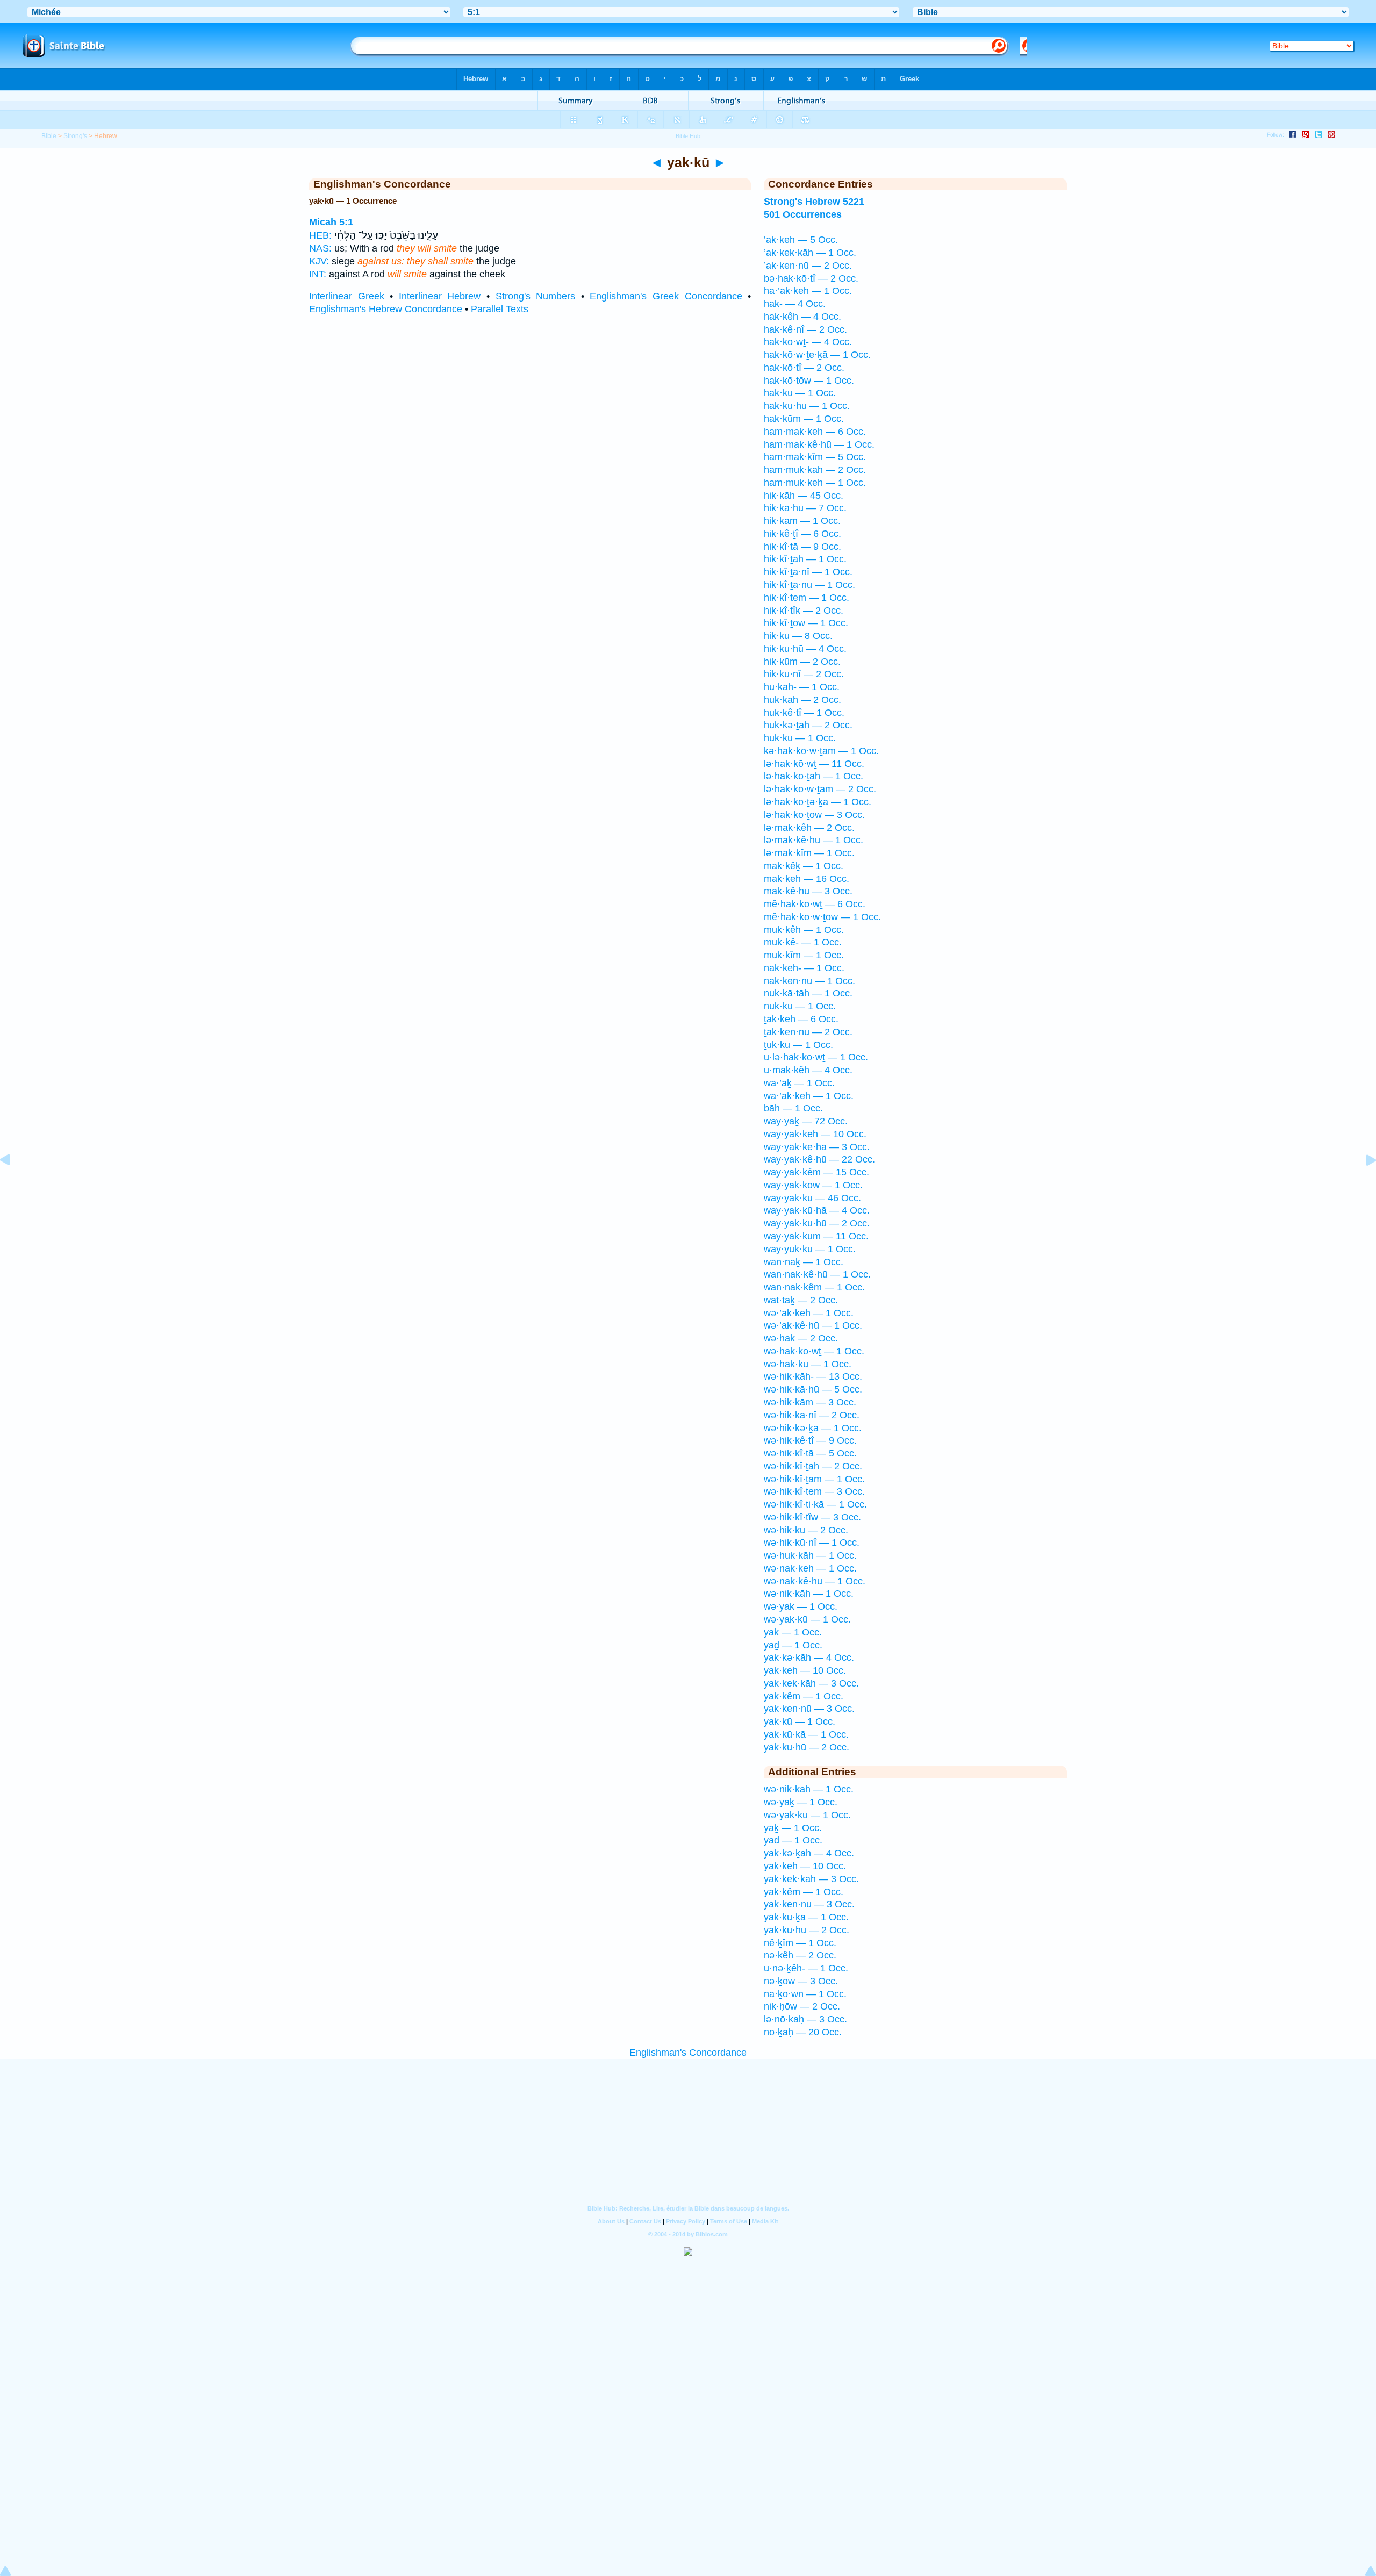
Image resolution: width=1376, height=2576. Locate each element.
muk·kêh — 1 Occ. (804, 930)
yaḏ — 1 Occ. (793, 1645)
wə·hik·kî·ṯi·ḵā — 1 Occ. (815, 1504)
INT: (318, 274)
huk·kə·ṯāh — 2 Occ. (808, 725)
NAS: (320, 248)
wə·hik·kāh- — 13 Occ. (813, 1376)
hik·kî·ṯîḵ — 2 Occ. (804, 611)
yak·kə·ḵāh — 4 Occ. (809, 1657)
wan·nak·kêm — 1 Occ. (814, 1287)
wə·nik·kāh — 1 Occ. (809, 1594)
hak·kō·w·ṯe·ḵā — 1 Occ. (817, 355)
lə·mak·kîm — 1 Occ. (809, 853)
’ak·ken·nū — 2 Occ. (808, 266)
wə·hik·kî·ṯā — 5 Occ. (810, 1453)
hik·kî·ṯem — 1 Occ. (807, 598)
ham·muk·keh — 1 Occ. (815, 483)
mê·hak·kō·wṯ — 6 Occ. (815, 904)
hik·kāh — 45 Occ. (804, 496)
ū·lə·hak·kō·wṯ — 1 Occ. (816, 1057)
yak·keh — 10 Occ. (805, 1670)
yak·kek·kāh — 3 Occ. (811, 1683)
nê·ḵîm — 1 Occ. (800, 1943)
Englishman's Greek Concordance (666, 296)
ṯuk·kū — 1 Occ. (798, 1045)
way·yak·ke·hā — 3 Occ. (817, 1147)
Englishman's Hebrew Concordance (386, 309)
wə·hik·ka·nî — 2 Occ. (812, 1415)
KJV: (319, 261)
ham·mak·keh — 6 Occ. (815, 432)
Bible (49, 136)
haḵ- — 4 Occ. (795, 304)
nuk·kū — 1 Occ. (800, 1006)
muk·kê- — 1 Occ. (803, 942)
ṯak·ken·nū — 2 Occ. (808, 1032)
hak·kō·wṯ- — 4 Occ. (808, 342)
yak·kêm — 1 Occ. (804, 1696)
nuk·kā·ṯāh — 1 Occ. (808, 993)
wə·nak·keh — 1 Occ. (810, 1568)
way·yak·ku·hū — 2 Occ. (817, 1223)
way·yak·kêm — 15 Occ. (816, 1172)
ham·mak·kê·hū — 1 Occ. (819, 444)
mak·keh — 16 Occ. (807, 879)
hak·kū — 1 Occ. (800, 393)
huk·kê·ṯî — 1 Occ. (804, 713)
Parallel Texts (500, 309)
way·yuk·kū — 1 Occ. (810, 1249)
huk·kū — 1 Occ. (800, 738)
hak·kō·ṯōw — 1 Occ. (809, 381)
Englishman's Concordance (688, 2053)
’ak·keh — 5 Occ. (801, 240)
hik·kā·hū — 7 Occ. (805, 508)
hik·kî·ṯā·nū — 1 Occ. (809, 585)
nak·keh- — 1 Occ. (804, 968)
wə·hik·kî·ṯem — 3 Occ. (814, 1491)
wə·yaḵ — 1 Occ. (801, 1606)
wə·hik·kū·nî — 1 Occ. (812, 1542)
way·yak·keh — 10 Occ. (815, 1134)
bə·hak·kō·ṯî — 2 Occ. (811, 278)
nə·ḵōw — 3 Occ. (801, 1981)
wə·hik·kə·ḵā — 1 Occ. (813, 1428)
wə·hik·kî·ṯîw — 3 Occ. (812, 1517)
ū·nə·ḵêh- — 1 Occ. (806, 1968)
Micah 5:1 (331, 222)
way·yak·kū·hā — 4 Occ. (817, 1210)
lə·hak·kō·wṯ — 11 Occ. (814, 764)
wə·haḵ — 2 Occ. (801, 1338)
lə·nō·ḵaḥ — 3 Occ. (805, 2019)
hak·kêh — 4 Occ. (802, 317)
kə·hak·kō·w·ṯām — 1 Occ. (821, 751)
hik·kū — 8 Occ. (798, 636)
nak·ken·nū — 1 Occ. (809, 981)
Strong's (75, 136)
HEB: (320, 235)
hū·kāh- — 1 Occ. (802, 687)
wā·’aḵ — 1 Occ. (799, 1083)
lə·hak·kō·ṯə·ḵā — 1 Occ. (818, 802)
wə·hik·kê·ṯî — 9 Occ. (810, 1440)
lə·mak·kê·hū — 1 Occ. (814, 840)
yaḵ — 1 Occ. (793, 1632)
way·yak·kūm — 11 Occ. (816, 1236)
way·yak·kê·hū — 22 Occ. (819, 1159)
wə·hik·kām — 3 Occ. (810, 1402)
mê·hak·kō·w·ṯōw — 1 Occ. (822, 917)
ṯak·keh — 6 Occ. (801, 1019)
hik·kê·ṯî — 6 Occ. (802, 534)
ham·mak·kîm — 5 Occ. (815, 457)
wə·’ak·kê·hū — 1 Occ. (813, 1325)
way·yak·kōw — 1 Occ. (813, 1185)
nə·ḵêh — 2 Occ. (800, 1955)
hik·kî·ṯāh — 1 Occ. (805, 559)
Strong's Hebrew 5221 (814, 202)
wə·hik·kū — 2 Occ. (806, 1530)
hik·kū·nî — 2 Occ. (804, 674)
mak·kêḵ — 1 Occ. (804, 866)
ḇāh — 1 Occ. (793, 1108)
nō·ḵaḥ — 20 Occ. (803, 2032)
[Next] (1363, 1184)
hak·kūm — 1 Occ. (804, 419)
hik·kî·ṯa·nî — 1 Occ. (808, 572)
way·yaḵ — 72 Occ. (806, 1121)
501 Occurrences (803, 214)
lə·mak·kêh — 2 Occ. (809, 828)
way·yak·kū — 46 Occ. (812, 1198)
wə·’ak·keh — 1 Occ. (809, 1313)
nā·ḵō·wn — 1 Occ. (805, 1994)
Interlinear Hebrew (440, 296)
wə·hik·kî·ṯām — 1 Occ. (814, 1479)
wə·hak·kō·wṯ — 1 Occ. (814, 1351)
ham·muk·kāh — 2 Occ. (815, 470)
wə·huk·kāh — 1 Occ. (810, 1555)
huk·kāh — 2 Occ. (802, 700)
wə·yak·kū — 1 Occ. (807, 1619)
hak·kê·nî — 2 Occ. (805, 329)
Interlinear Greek (347, 296)
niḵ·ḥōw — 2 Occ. (802, 2006)
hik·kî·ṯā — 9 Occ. (802, 547)
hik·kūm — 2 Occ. (802, 662)
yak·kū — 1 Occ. (800, 1721)
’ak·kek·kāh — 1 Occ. (810, 253)
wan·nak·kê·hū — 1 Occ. (817, 1274)
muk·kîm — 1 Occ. (804, 955)
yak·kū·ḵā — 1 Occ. (806, 1734)
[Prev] (13, 1184)
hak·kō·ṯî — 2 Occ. (804, 368)
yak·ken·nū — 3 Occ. (809, 1709)
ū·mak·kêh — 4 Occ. (808, 1070)
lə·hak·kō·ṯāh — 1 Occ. (814, 776)
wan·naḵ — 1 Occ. (804, 1262)
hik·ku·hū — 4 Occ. (805, 649)
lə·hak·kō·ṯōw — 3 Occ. (814, 815)
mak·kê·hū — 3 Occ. (808, 891)
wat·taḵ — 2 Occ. (801, 1300)
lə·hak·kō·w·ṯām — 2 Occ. (820, 789)
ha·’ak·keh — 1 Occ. (808, 291)
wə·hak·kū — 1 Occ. (808, 1364)
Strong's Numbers (536, 296)
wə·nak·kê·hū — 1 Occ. (815, 1581)
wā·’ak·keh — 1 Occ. (809, 1096)
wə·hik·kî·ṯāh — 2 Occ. (813, 1466)
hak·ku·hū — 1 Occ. (807, 406)
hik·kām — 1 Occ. (802, 521)
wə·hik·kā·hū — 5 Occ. (813, 1389)
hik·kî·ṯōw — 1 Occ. (806, 623)
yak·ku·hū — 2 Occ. (807, 1747)
